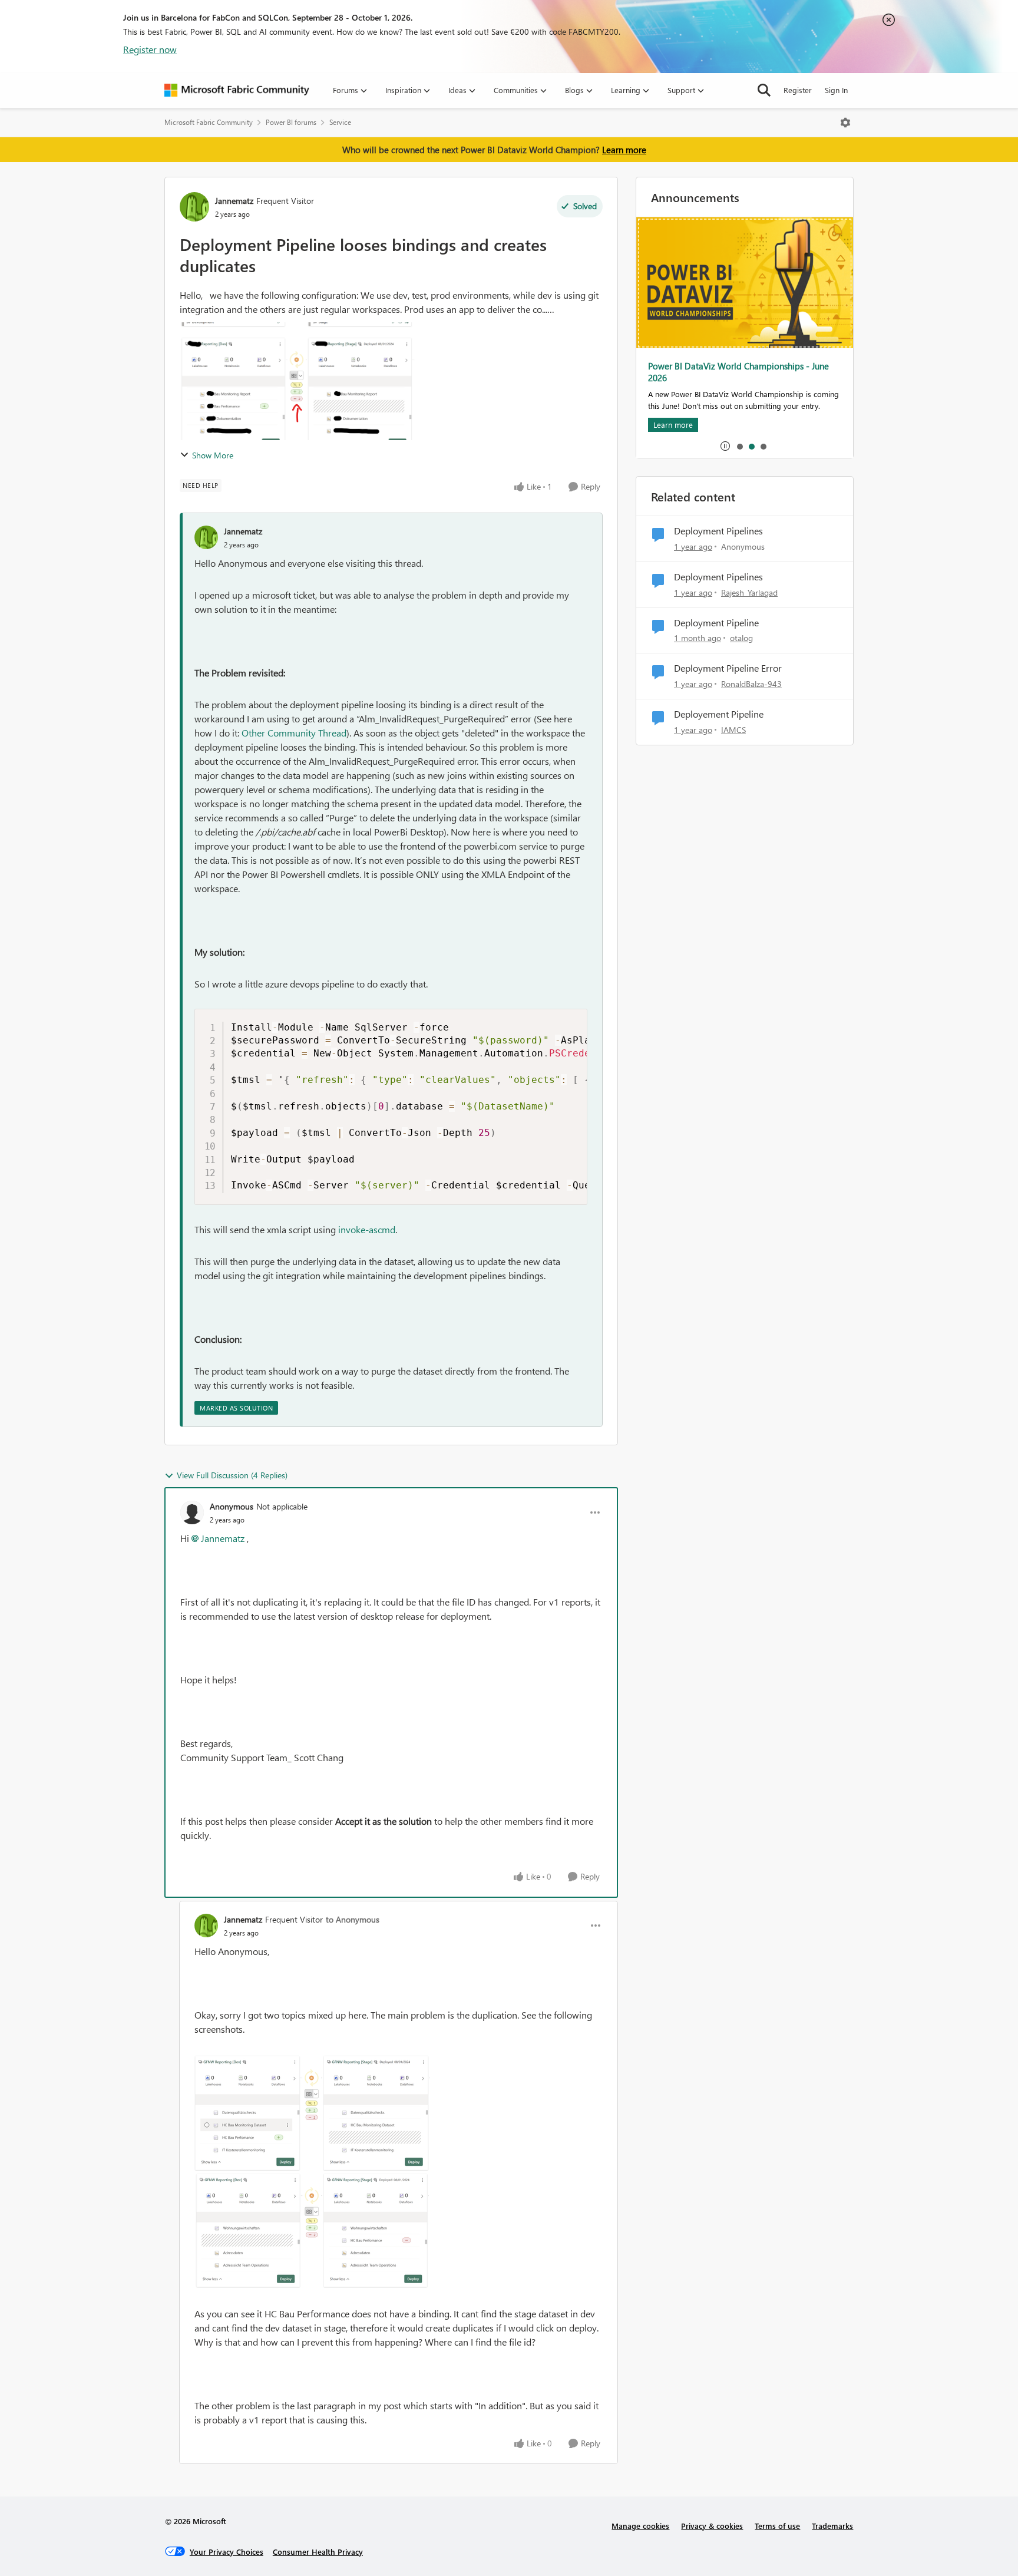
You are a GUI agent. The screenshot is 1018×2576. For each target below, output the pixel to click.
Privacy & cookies (712, 2526)
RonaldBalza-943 (751, 684)
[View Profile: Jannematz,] (206, 537)
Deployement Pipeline (719, 714)
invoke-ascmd (367, 1229)
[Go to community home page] (237, 90)
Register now (150, 49)
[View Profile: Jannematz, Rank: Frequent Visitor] (194, 207)
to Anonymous (353, 1919)
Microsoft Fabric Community (209, 122)
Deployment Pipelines (718, 531)
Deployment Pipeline (716, 623)
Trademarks (832, 2526)
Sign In (836, 90)
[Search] (764, 90)
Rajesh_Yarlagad (749, 592)
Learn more (624, 150)
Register (798, 90)
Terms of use (777, 2526)
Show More (213, 455)
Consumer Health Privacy (318, 2552)
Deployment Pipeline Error (728, 668)
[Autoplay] (725, 446)
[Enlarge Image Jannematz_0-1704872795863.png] (312, 2113)
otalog (741, 638)
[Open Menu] (845, 123)
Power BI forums (291, 122)
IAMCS (733, 730)
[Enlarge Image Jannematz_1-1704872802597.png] (312, 2230)
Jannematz (234, 201)
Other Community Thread (294, 733)
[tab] (739, 446)
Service (340, 122)
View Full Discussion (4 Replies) (232, 1475)
